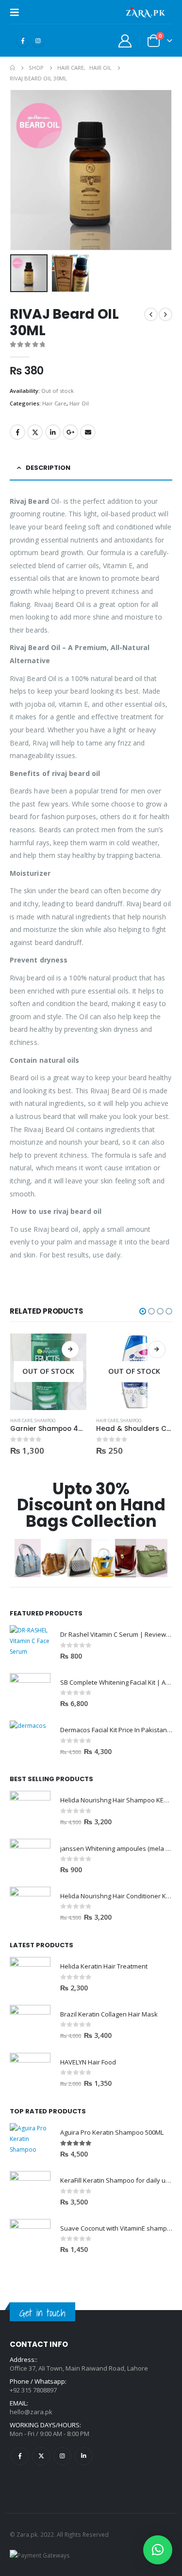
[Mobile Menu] (17, 12)
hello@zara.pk (31, 2412)
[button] (143, 1311)
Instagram (62, 2456)
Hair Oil (79, 403)
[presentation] (22, 170)
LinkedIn (53, 432)
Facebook (17, 432)
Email (88, 432)
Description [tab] (48, 468)
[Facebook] (23, 41)
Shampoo (45, 1420)
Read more (70, 1350)
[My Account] (125, 40)
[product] (30, 1645)
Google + (70, 432)
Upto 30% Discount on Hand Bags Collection (91, 1505)
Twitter (35, 432)
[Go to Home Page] (12, 68)
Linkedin (84, 2456)
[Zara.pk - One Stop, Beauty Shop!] (146, 12)
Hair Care (54, 403)
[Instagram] (38, 41)
